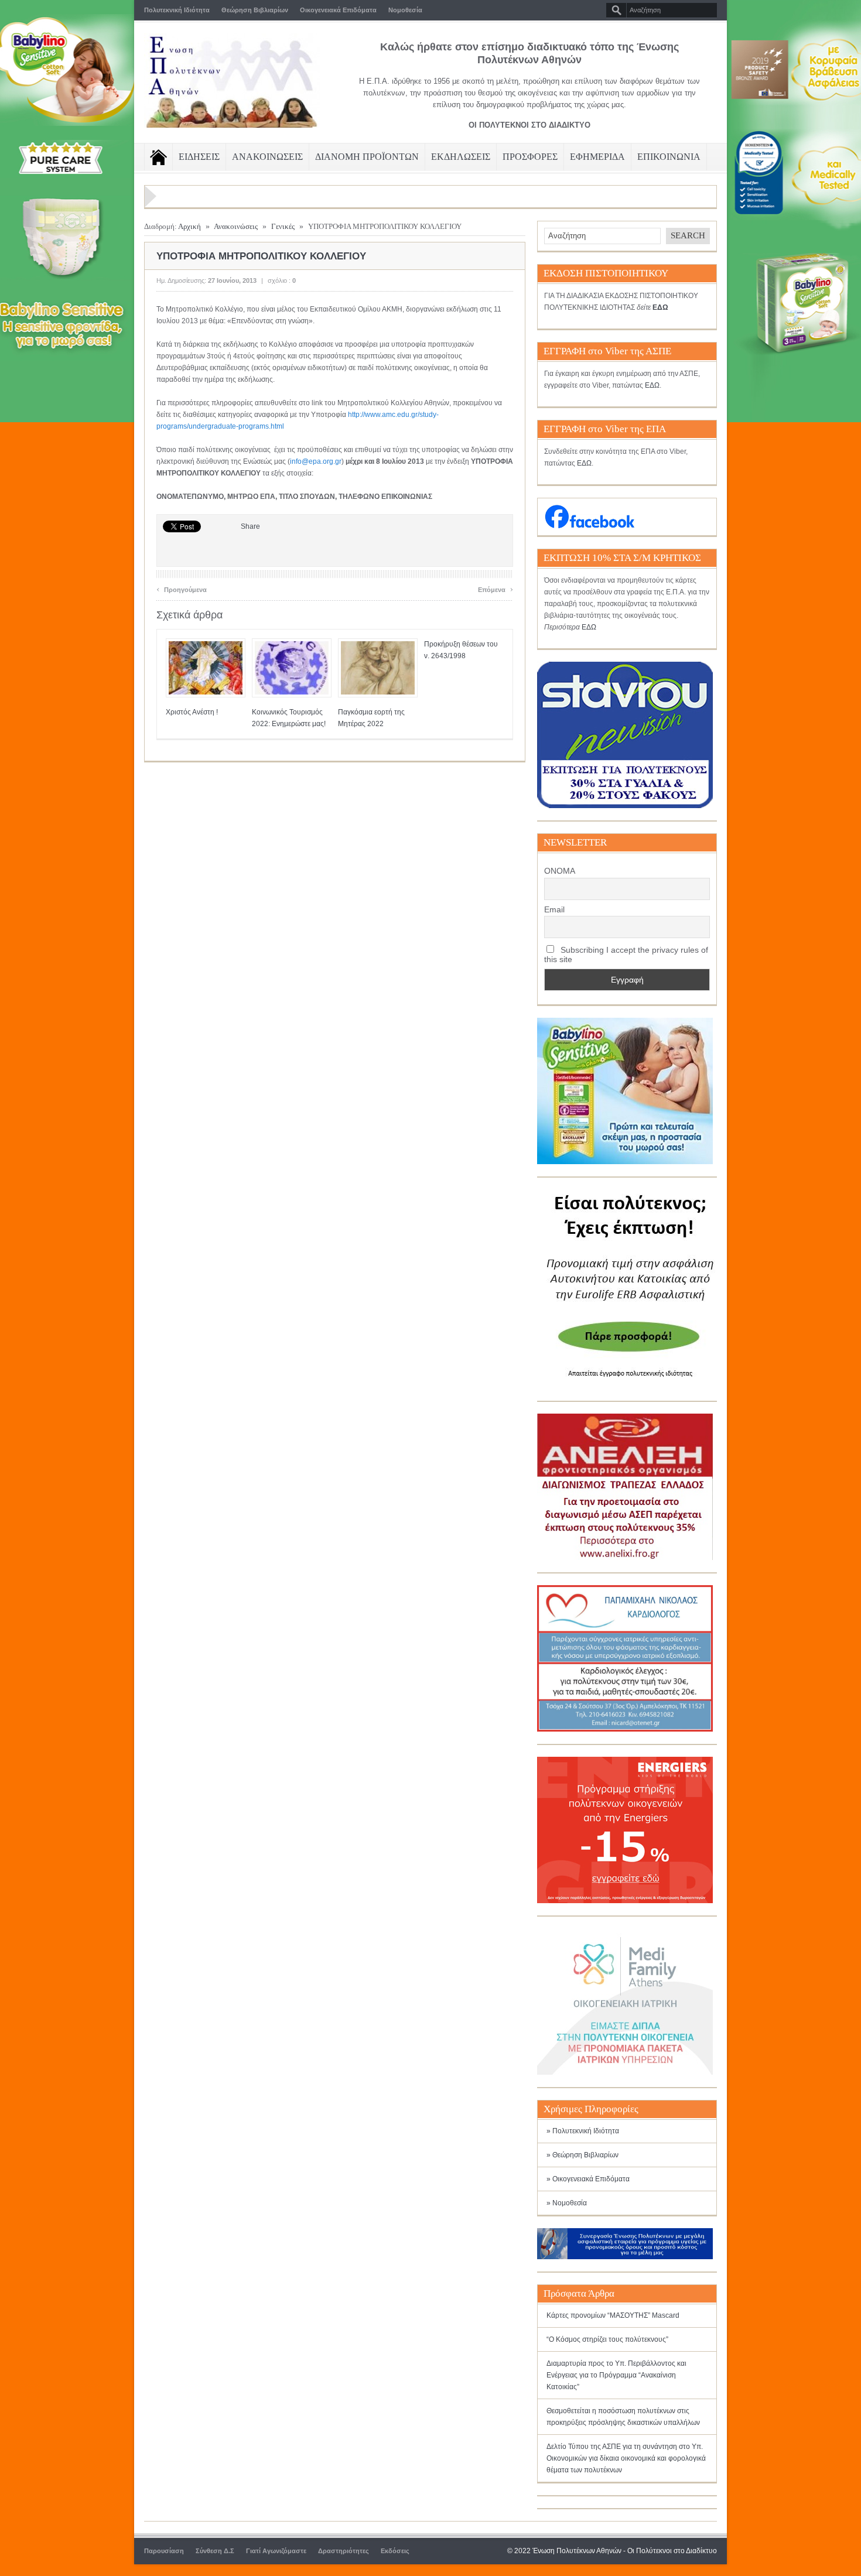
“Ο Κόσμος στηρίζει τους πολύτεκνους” (607, 2339)
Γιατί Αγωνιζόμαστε (276, 2551)
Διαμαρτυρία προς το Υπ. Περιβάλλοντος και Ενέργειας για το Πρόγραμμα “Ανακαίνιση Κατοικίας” (616, 2375)
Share (250, 526)
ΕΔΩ (652, 385)
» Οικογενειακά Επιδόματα (588, 2179)
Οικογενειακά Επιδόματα (338, 10)
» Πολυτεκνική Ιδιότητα (583, 2131)
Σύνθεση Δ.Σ (215, 2551)
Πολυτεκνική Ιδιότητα (177, 10)
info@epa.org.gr (316, 461)
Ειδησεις (199, 157)
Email (554, 909)
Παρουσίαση (164, 2551)
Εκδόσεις (395, 2551)
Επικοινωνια (669, 157)
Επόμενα (496, 588)
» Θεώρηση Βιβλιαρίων (582, 2155)
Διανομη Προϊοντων (367, 157)
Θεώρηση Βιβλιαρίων (255, 10)
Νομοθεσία (405, 10)
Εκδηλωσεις (461, 157)
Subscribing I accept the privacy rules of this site (626, 955)
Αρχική (189, 226)
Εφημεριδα (597, 157)
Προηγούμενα (182, 588)
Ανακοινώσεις (236, 226)
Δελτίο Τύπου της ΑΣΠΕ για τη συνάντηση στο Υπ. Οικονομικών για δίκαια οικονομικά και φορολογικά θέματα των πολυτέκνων (626, 2458)
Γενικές (283, 226)
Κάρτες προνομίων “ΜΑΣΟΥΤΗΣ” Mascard (613, 2315)
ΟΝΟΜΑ (560, 871)
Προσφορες (530, 157)
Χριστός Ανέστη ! (192, 712)
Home (158, 157)
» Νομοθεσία (567, 2203)
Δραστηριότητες (344, 2551)
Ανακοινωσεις (267, 157)
